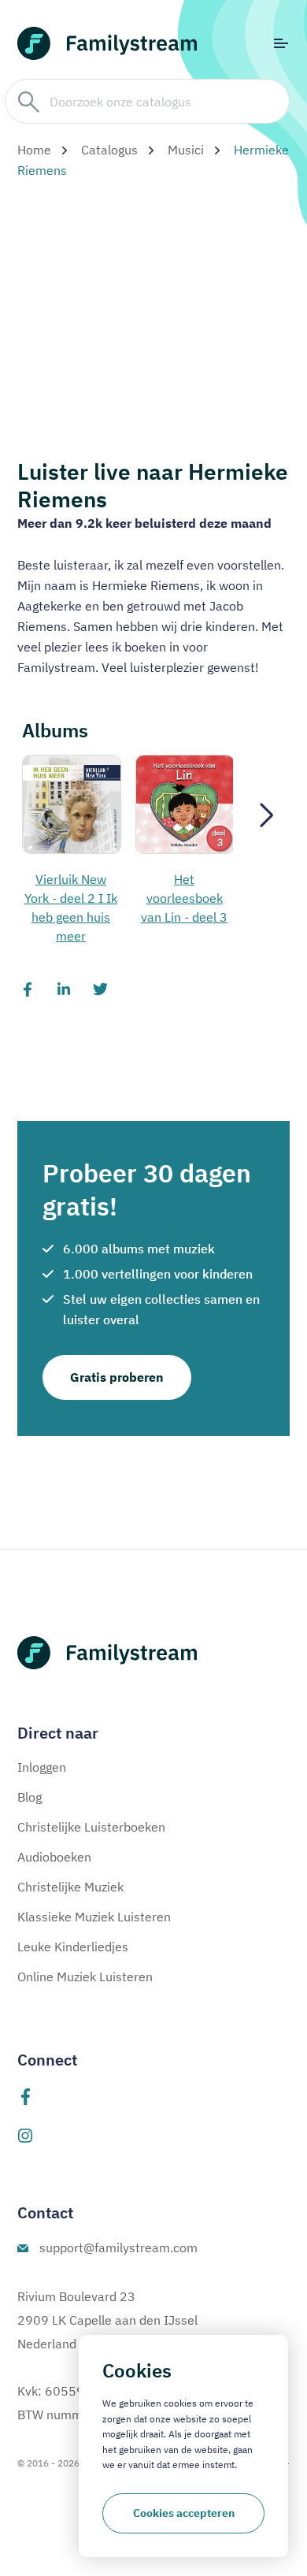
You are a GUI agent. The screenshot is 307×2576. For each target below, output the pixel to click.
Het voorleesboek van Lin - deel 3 (184, 898)
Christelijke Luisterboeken (91, 1827)
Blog (30, 1797)
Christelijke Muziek (70, 1887)
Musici (186, 150)
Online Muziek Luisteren (85, 1977)
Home (34, 150)
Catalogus (109, 150)
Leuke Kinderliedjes (73, 1947)
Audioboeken (54, 1857)
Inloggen (42, 1767)
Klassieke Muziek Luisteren (94, 1917)
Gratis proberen (117, 1377)
